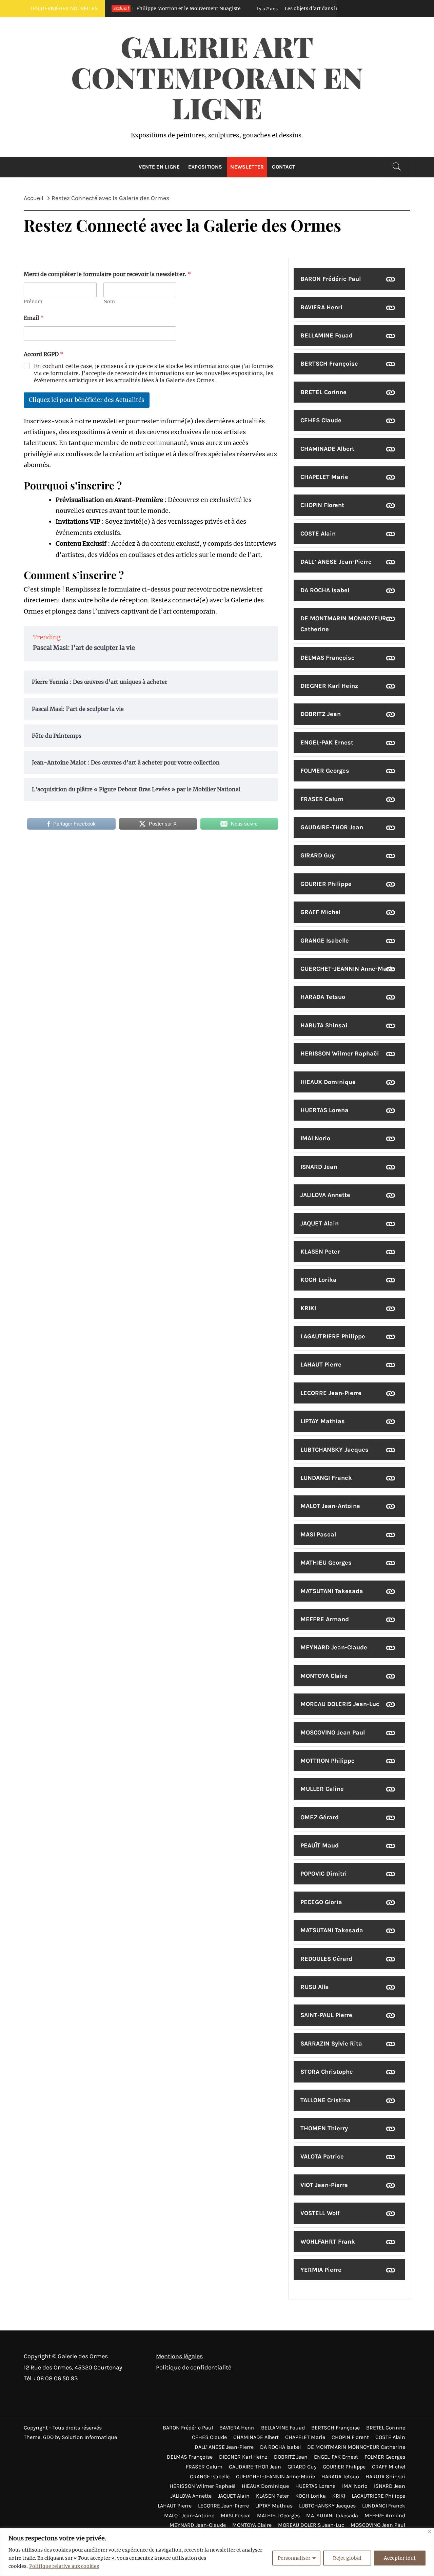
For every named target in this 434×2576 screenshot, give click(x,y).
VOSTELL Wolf (320, 2213)
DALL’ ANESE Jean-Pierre (336, 562)
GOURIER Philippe (326, 884)
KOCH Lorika (319, 1280)
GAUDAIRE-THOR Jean (332, 827)
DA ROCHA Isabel (325, 590)
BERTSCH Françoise (329, 364)
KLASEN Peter (320, 1252)
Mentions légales (179, 2356)
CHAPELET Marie (324, 477)
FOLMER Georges (325, 771)
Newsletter (247, 167)
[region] (217, 2552)
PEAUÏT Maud (320, 1845)
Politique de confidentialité (194, 2367)
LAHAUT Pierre (321, 1364)
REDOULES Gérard (326, 1959)
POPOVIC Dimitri (324, 1874)
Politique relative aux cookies (64, 2566)
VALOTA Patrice (322, 2156)
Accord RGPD (44, 354)
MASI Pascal (318, 1534)
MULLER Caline (322, 1789)
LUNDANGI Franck (326, 1478)
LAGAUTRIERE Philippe (333, 1336)
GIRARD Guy (318, 855)
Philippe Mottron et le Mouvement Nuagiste (139, 8)
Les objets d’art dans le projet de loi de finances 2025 (295, 8)
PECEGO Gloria (321, 1902)
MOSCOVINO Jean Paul (333, 1732)
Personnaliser (294, 2558)
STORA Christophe (327, 2072)
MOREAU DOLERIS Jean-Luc (340, 1704)
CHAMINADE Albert (327, 449)
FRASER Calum (322, 799)
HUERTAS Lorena (324, 1110)
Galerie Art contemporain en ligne (217, 77)
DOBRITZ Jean (321, 714)
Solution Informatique (89, 2437)
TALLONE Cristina (325, 2100)
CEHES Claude (321, 420)
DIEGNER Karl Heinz (329, 686)
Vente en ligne (159, 167)
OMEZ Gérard (320, 1817)
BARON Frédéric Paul (331, 279)
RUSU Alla (315, 1987)
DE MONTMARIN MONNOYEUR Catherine (343, 624)
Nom (109, 302)
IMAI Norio (315, 1138)
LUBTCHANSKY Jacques (334, 1450)
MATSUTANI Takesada (332, 1591)
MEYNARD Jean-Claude (334, 1647)
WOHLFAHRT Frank (328, 2242)
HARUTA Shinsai (324, 1025)
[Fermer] (429, 2531)
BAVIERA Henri (321, 307)
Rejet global (347, 2558)
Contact (283, 167)
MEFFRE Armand (325, 1619)
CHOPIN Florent (322, 505)
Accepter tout (400, 2558)
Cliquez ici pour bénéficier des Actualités (87, 400)
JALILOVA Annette (325, 1195)
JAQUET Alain (320, 1223)
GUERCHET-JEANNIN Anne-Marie (348, 969)
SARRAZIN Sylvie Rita (331, 2044)
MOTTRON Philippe (328, 1761)
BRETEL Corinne (323, 392)
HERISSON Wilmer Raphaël (340, 1053)
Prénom (33, 302)
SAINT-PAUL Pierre (326, 2015)
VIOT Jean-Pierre (324, 2185)
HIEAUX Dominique (328, 1082)
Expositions (205, 167)
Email (34, 318)
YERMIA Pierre (321, 2270)
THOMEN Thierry (324, 2128)
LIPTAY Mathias (323, 1421)
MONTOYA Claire (324, 1676)
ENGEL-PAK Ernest (327, 742)
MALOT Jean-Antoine (330, 1506)
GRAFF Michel (320, 912)
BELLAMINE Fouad (327, 335)
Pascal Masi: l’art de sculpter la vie (84, 648)
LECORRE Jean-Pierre (331, 1393)
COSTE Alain (318, 534)
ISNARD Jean (319, 1167)
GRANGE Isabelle (325, 941)
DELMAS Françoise (328, 658)
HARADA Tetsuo (323, 997)
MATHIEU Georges (326, 1563)
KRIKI (308, 1308)
